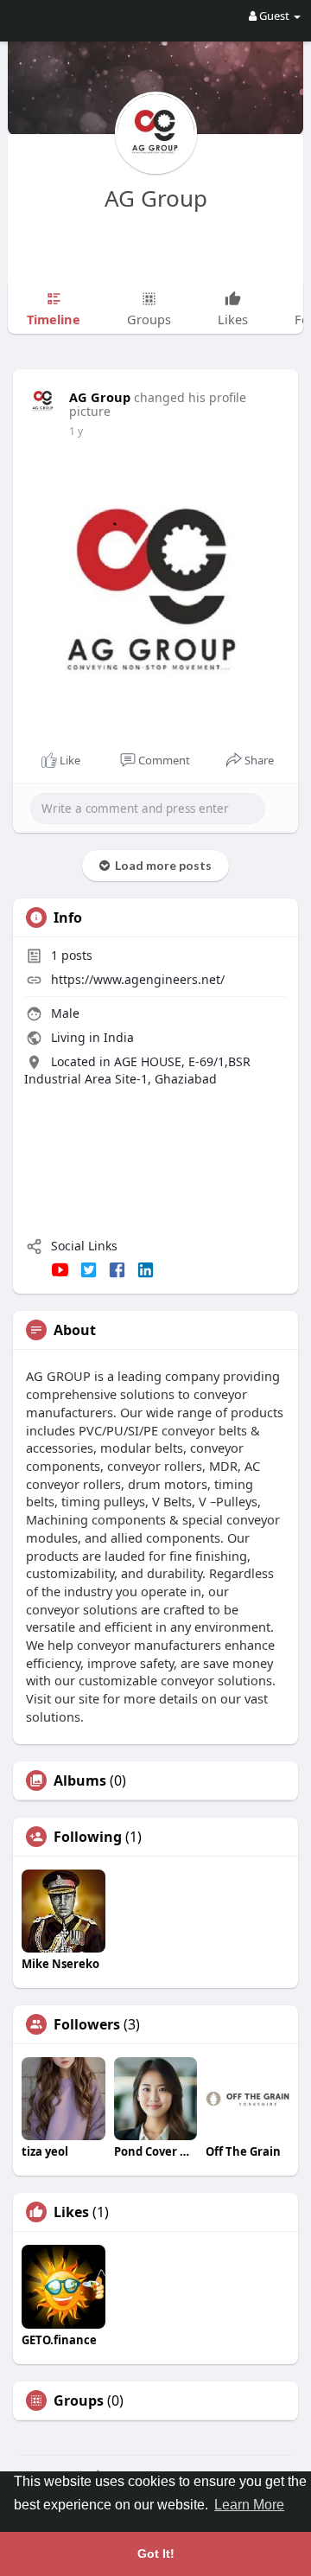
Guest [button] (274, 16)
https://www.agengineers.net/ (138, 979)
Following (88, 1837)
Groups (79, 2400)
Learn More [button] (249, 2505)
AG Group (156, 198)
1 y (76, 431)
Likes (71, 2212)
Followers (87, 2024)
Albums (80, 1780)
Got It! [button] (156, 2554)
